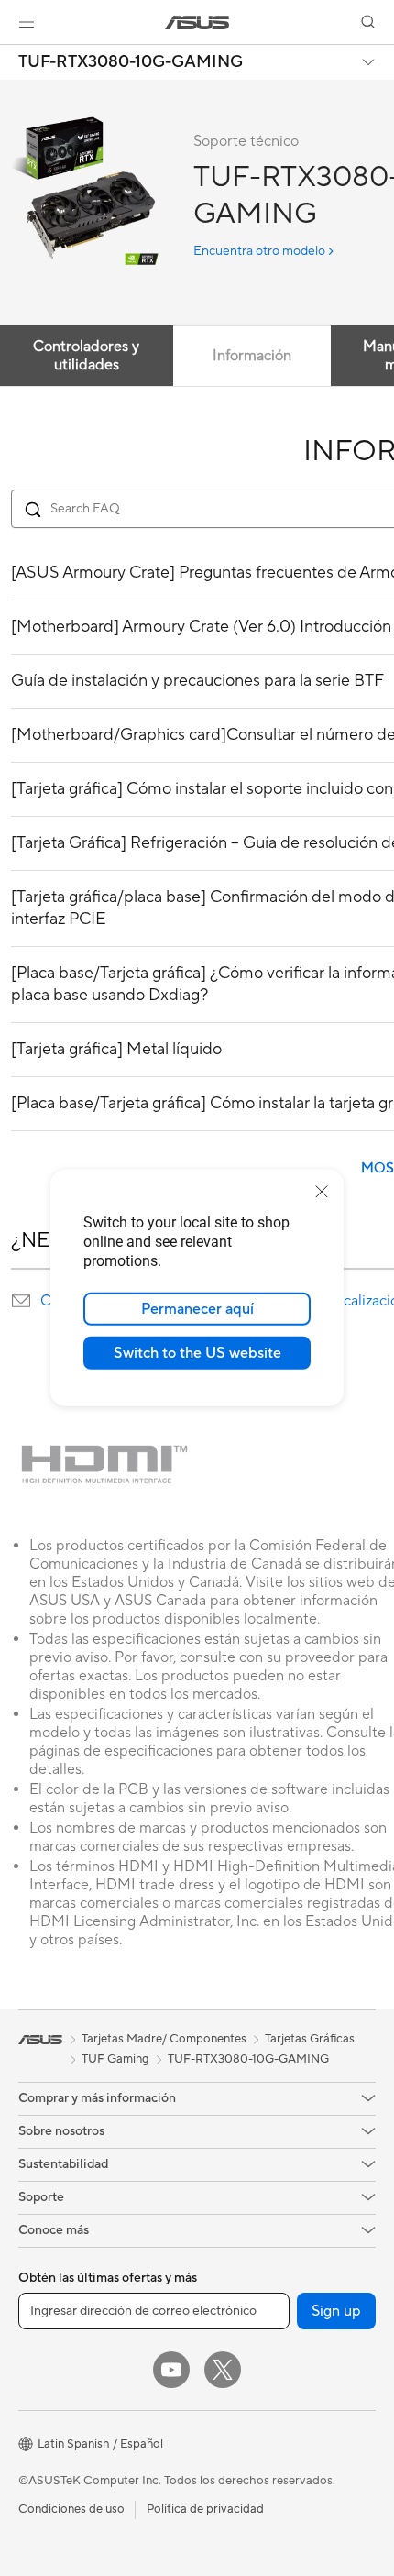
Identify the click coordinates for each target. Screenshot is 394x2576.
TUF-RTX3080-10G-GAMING (131, 62)
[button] (27, 22)
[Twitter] (223, 2370)
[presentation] (21, 1301)
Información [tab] (252, 356)
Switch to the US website (197, 1353)
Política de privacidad (205, 2509)
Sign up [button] (336, 2311)
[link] (197, 22)
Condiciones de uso (71, 2509)
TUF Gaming (115, 2059)
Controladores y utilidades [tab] (86, 356)
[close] (322, 1192)
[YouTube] (171, 2370)
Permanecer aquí (197, 1309)
